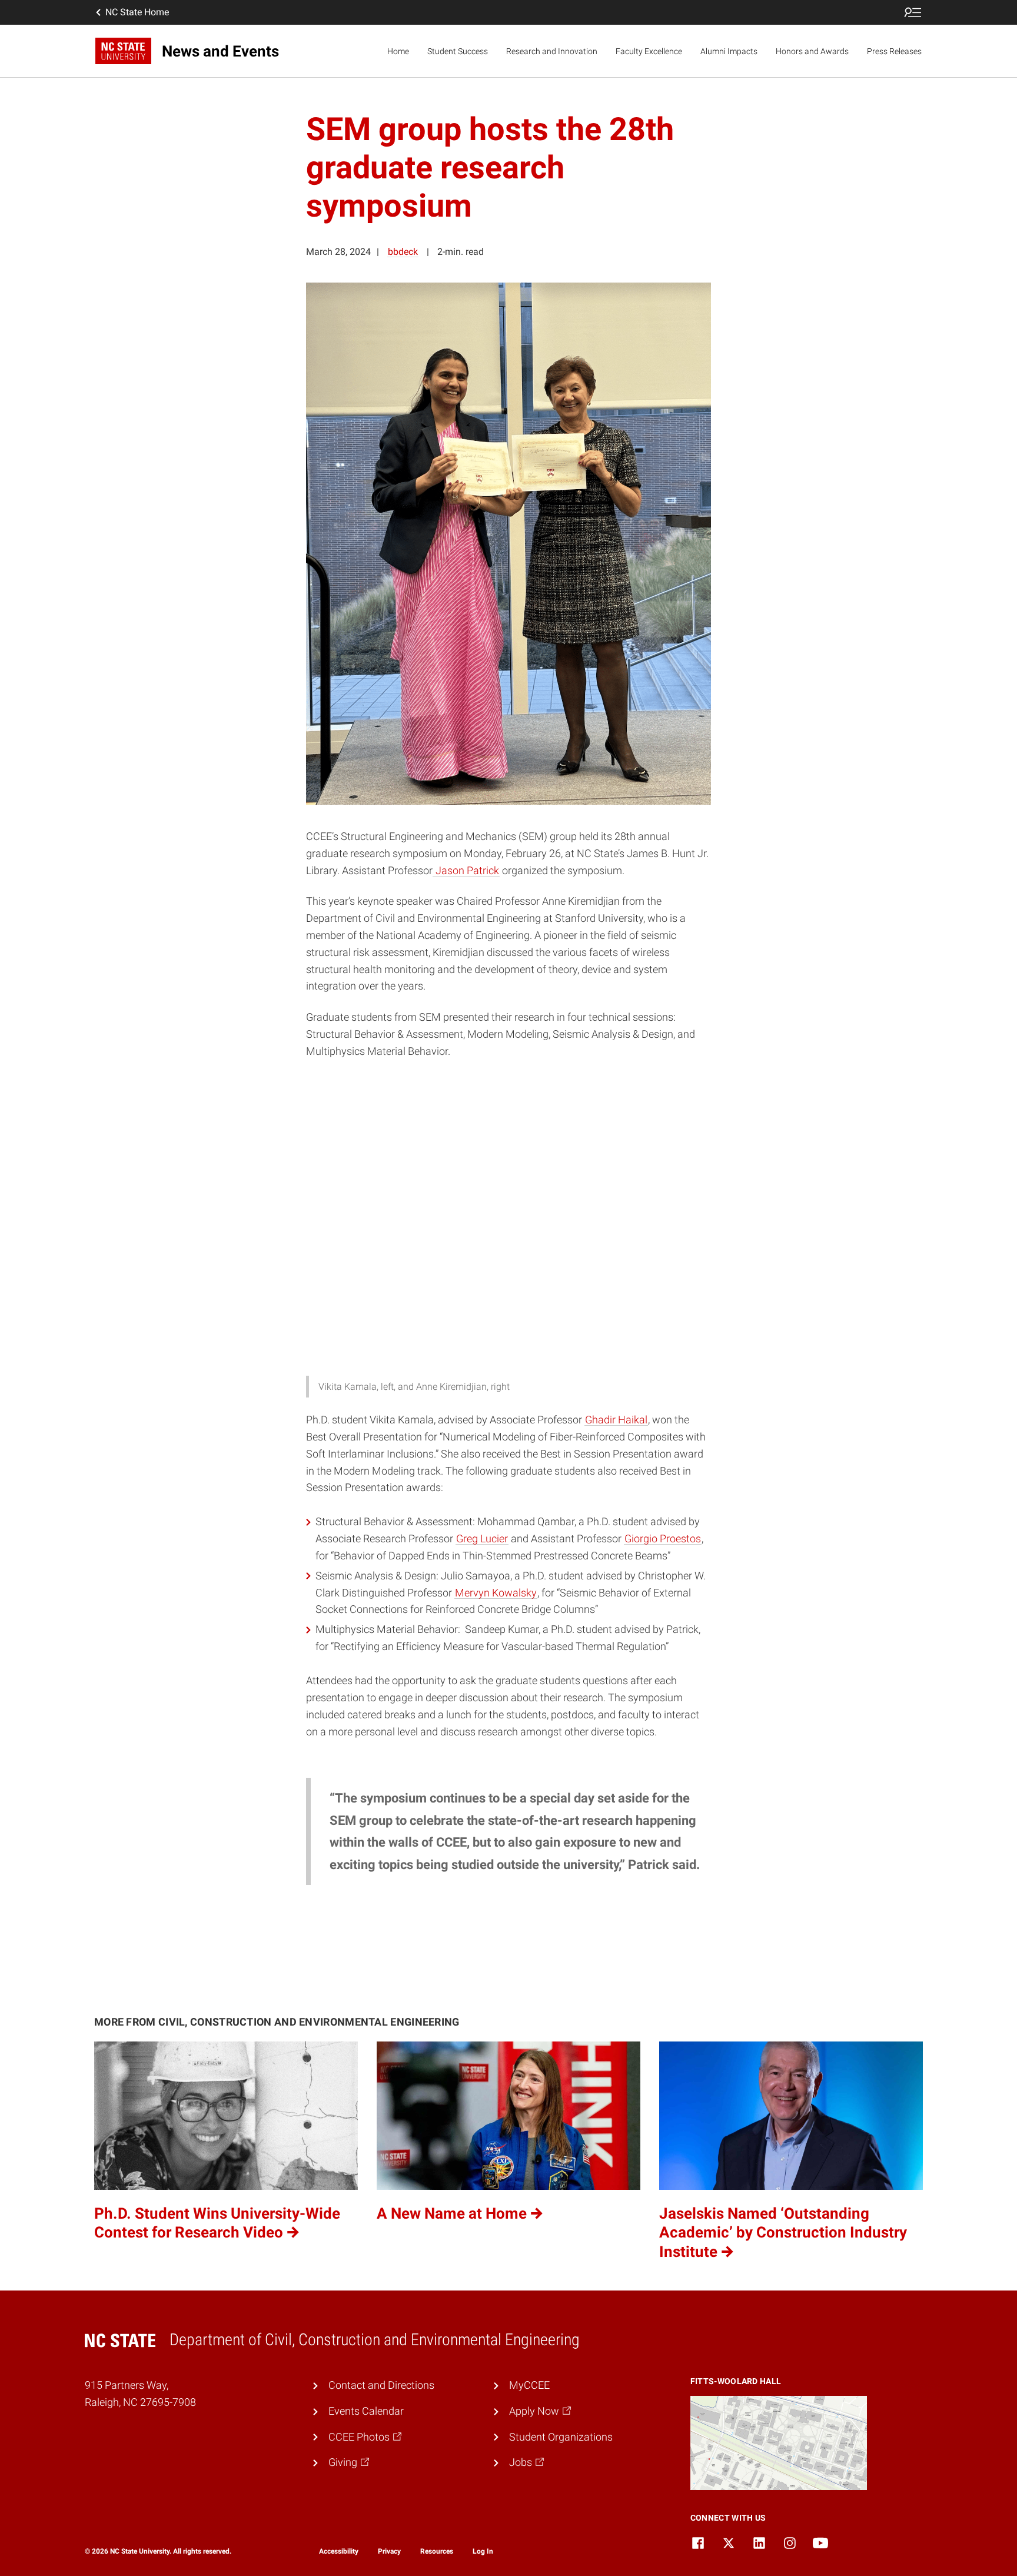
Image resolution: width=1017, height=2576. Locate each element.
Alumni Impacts (729, 51)
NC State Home (137, 12)
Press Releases (894, 51)
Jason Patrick (466, 870)
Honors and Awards (812, 51)
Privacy (389, 2551)
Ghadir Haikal (616, 1420)
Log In (483, 2551)
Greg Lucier (482, 1538)
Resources (437, 2551)
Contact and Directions (381, 2385)
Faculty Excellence (649, 51)
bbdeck (403, 252)
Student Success (458, 51)
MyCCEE (529, 2385)
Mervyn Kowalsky (496, 1593)
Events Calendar (366, 2411)
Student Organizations (561, 2437)
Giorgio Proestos (663, 1538)
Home (398, 51)
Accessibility (339, 2551)
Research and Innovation (552, 51)
